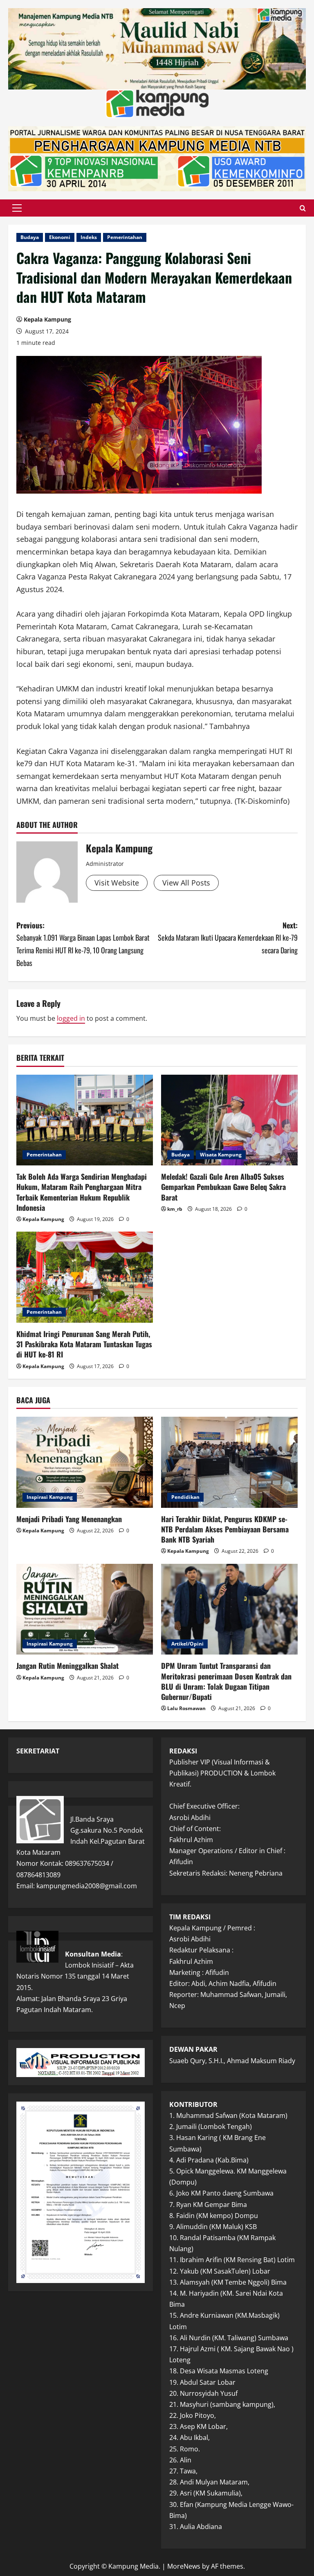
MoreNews (184, 2566)
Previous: (83, 944)
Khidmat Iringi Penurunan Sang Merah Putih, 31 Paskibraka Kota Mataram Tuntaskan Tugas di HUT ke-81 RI (84, 1344)
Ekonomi (60, 237)
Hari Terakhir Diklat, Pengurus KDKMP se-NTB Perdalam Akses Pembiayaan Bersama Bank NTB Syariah (225, 1529)
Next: (228, 938)
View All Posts (186, 883)
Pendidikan (185, 1497)
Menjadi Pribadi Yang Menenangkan (69, 1519)
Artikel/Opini (187, 1644)
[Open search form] (303, 208)
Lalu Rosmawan (186, 1708)
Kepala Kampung (47, 319)
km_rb (175, 1209)
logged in (71, 1018)
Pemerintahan (125, 237)
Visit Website (117, 883)
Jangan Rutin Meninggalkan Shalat (67, 1666)
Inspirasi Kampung (50, 1497)
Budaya (30, 237)
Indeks (89, 237)
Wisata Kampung (221, 1155)
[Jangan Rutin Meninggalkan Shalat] (85, 1609)
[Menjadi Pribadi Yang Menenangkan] (85, 1462)
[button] (17, 208)
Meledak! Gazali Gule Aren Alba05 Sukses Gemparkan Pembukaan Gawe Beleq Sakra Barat (223, 1187)
